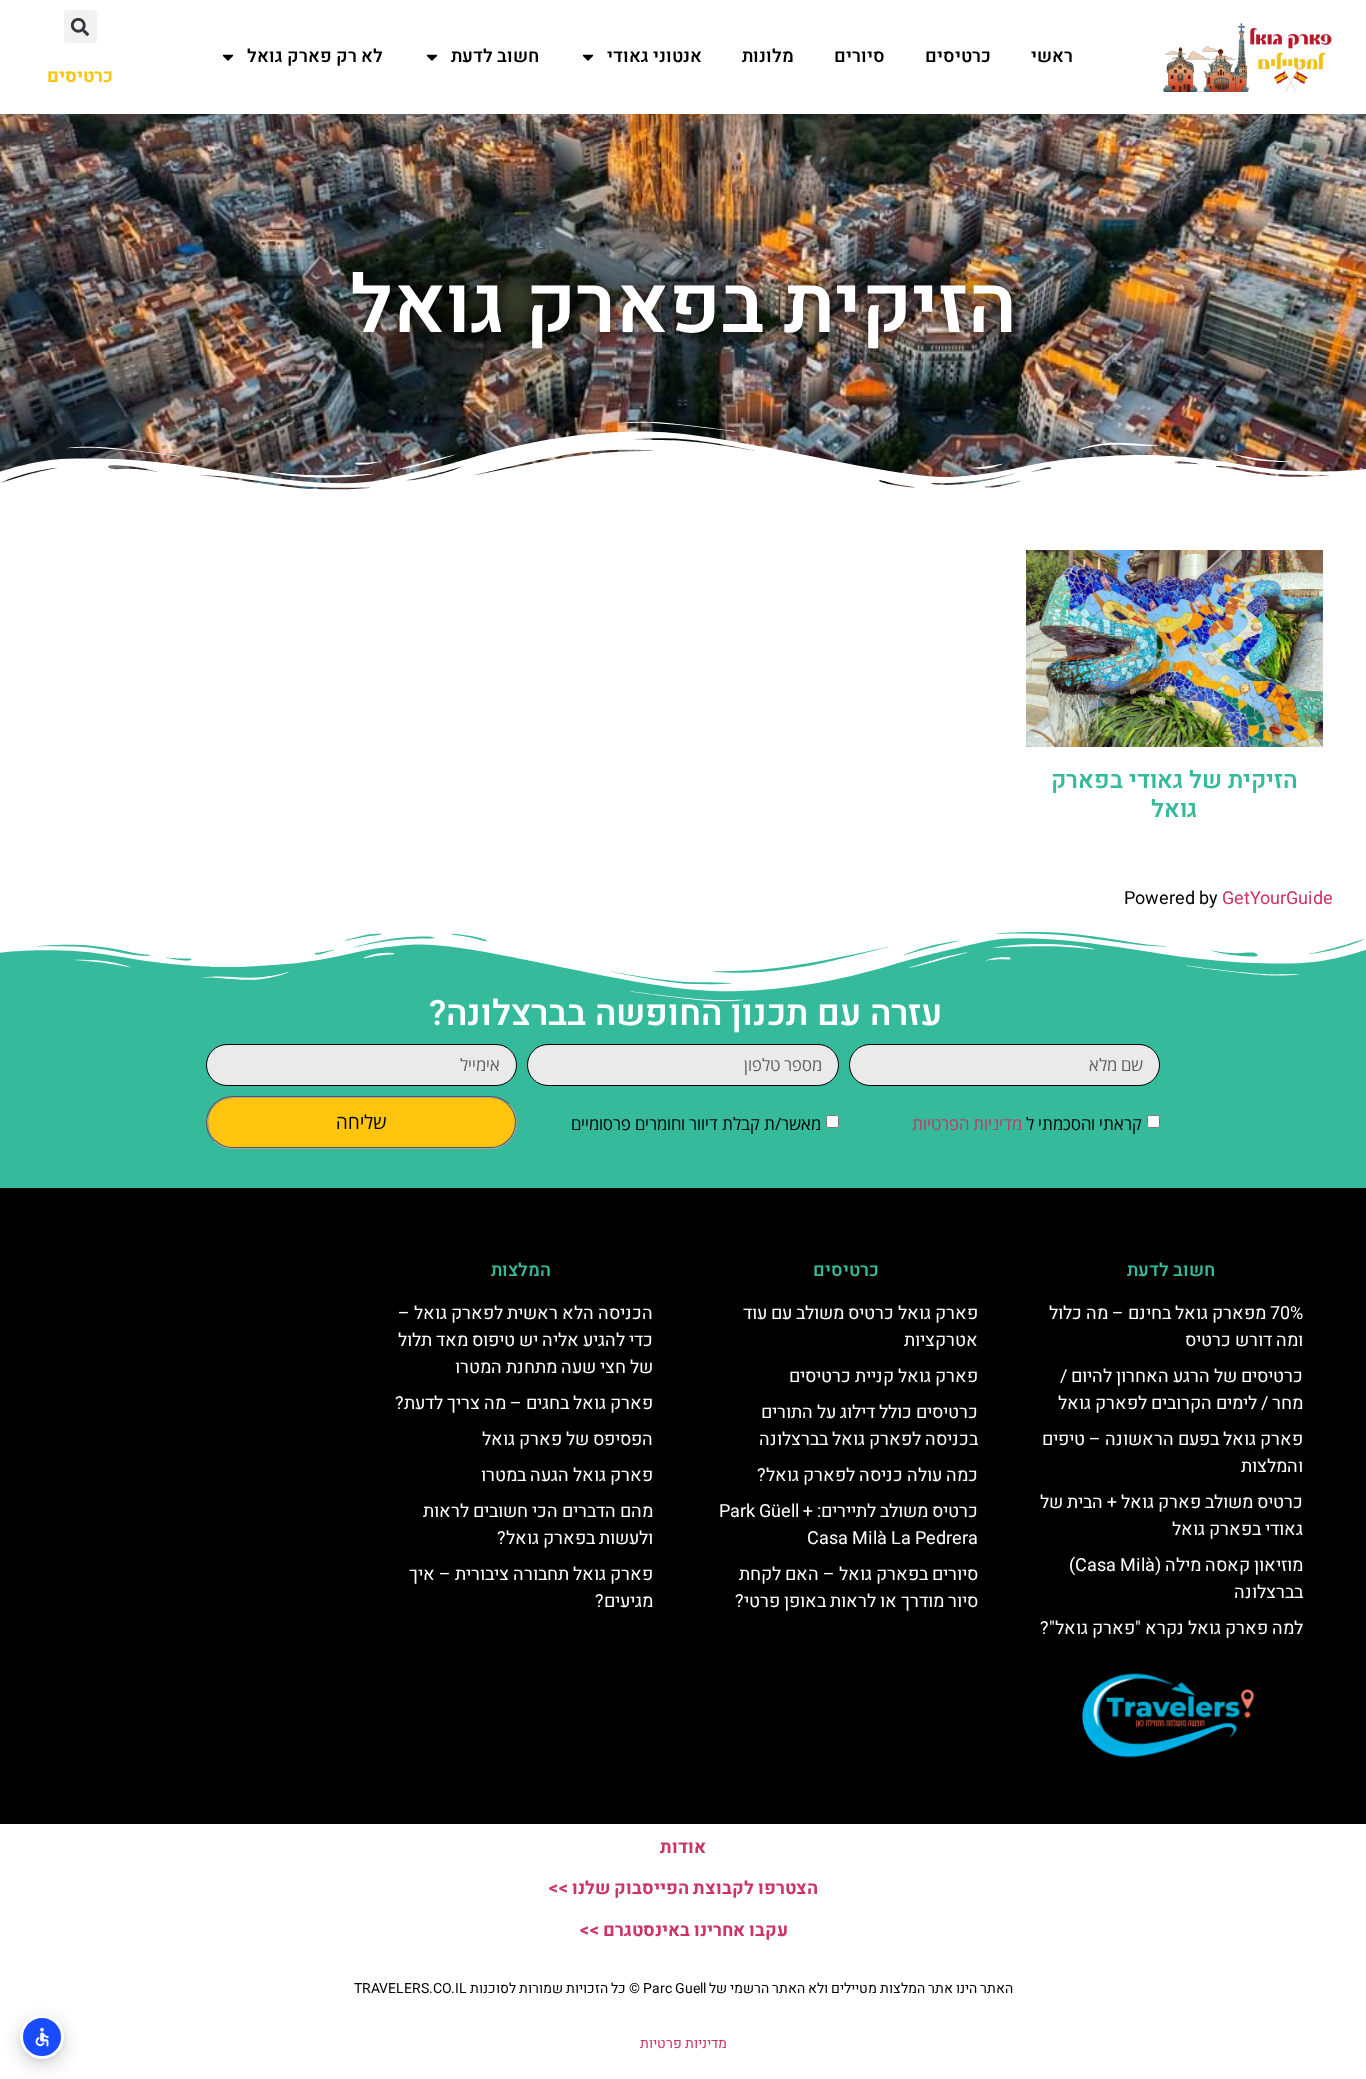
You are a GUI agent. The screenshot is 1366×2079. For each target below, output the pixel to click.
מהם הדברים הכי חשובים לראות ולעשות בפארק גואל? (538, 1525)
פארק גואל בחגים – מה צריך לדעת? (524, 1403)
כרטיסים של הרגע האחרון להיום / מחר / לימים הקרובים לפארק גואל (1180, 1390)
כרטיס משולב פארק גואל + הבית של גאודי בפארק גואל (1171, 1516)
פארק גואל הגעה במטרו (567, 1475)
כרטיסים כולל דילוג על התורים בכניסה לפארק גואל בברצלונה (868, 1426)
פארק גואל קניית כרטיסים (883, 1376)
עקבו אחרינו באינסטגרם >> (683, 1930)
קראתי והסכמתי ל (1027, 1124)
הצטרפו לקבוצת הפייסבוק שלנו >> (683, 1888)
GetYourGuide (1277, 898)
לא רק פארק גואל (315, 56)
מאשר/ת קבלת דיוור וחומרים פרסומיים (696, 1124)
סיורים (859, 56)
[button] (80, 26)
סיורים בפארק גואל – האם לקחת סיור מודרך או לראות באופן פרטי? (856, 1588)
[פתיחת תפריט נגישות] (42, 2037)
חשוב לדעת (495, 56)
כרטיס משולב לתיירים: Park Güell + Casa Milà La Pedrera (848, 1525)
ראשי (1052, 56)
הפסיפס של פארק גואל (567, 1439)
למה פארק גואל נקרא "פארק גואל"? (1171, 1628)
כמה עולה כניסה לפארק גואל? (867, 1475)
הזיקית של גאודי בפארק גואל (1174, 795)
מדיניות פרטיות (683, 2043)
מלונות (768, 56)
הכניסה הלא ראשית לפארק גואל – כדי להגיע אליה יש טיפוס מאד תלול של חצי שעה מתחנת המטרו (525, 1340)
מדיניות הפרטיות (967, 1124)
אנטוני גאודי (654, 56)
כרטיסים (958, 56)
